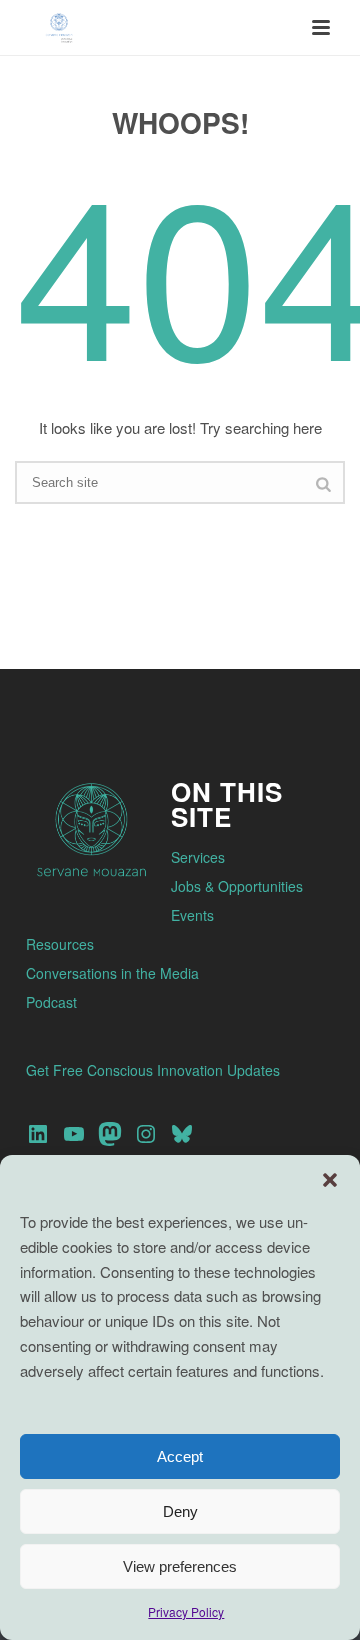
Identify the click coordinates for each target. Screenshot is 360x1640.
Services (198, 857)
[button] (330, 1180)
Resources (60, 944)
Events (192, 915)
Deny (180, 1511)
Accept (180, 1456)
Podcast (51, 1002)
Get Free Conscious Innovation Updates (153, 1070)
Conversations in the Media (112, 973)
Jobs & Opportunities (237, 886)
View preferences (180, 1566)
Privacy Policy (186, 1611)
